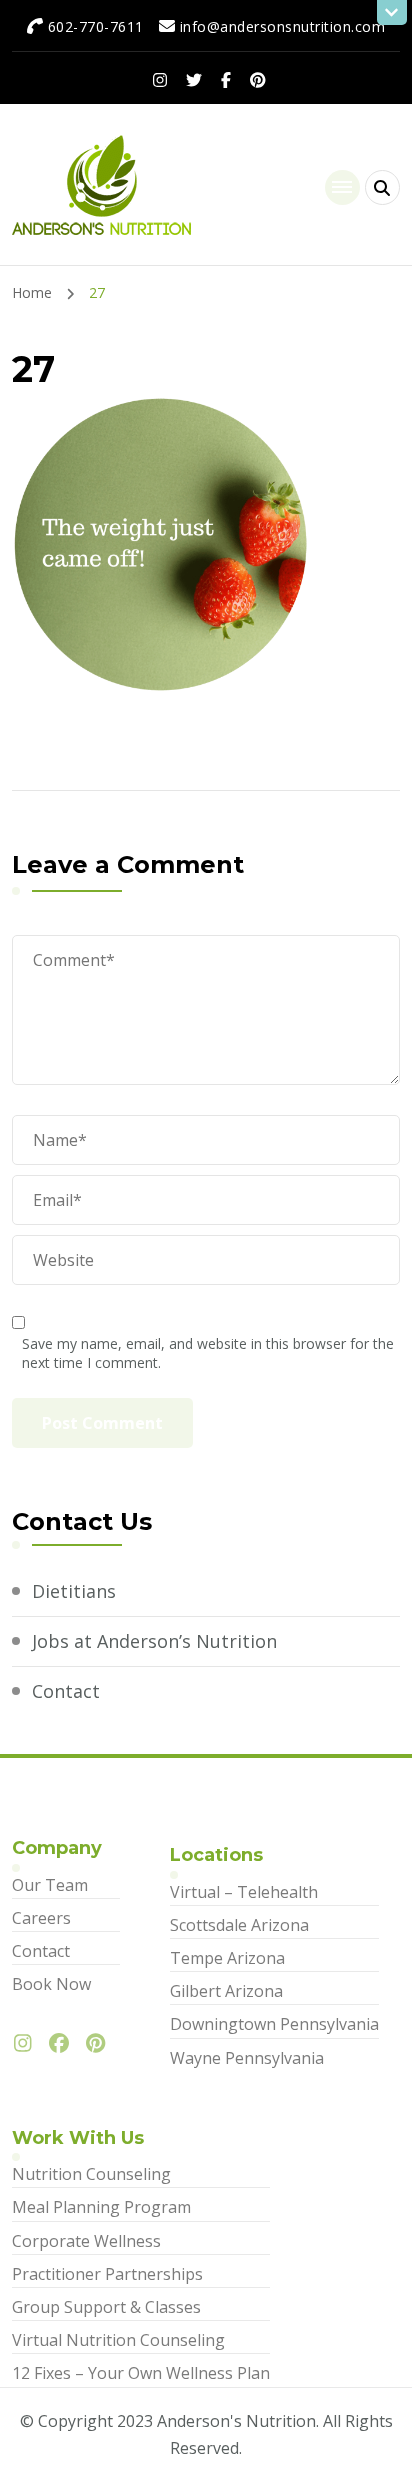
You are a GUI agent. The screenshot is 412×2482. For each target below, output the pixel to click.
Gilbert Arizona (226, 1991)
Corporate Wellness (86, 2241)
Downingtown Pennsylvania (274, 2024)
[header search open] (382, 187)
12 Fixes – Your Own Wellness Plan (141, 2373)
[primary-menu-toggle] (342, 187)
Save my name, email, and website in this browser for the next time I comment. (208, 1353)
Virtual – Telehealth (244, 1892)
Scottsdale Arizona (239, 1925)
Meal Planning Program (101, 2207)
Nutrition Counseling (91, 2174)
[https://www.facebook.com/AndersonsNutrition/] (64, 2044)
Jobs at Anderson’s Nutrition (154, 1641)
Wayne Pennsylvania (247, 2058)
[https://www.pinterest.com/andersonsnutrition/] (100, 2044)
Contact (66, 1691)
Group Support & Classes (106, 2307)
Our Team (50, 1885)
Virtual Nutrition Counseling (118, 2340)
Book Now (51, 1984)
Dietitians (74, 1591)
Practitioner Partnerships (107, 2274)
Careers (41, 1918)
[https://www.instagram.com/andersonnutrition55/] (28, 2044)
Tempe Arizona (227, 1958)
